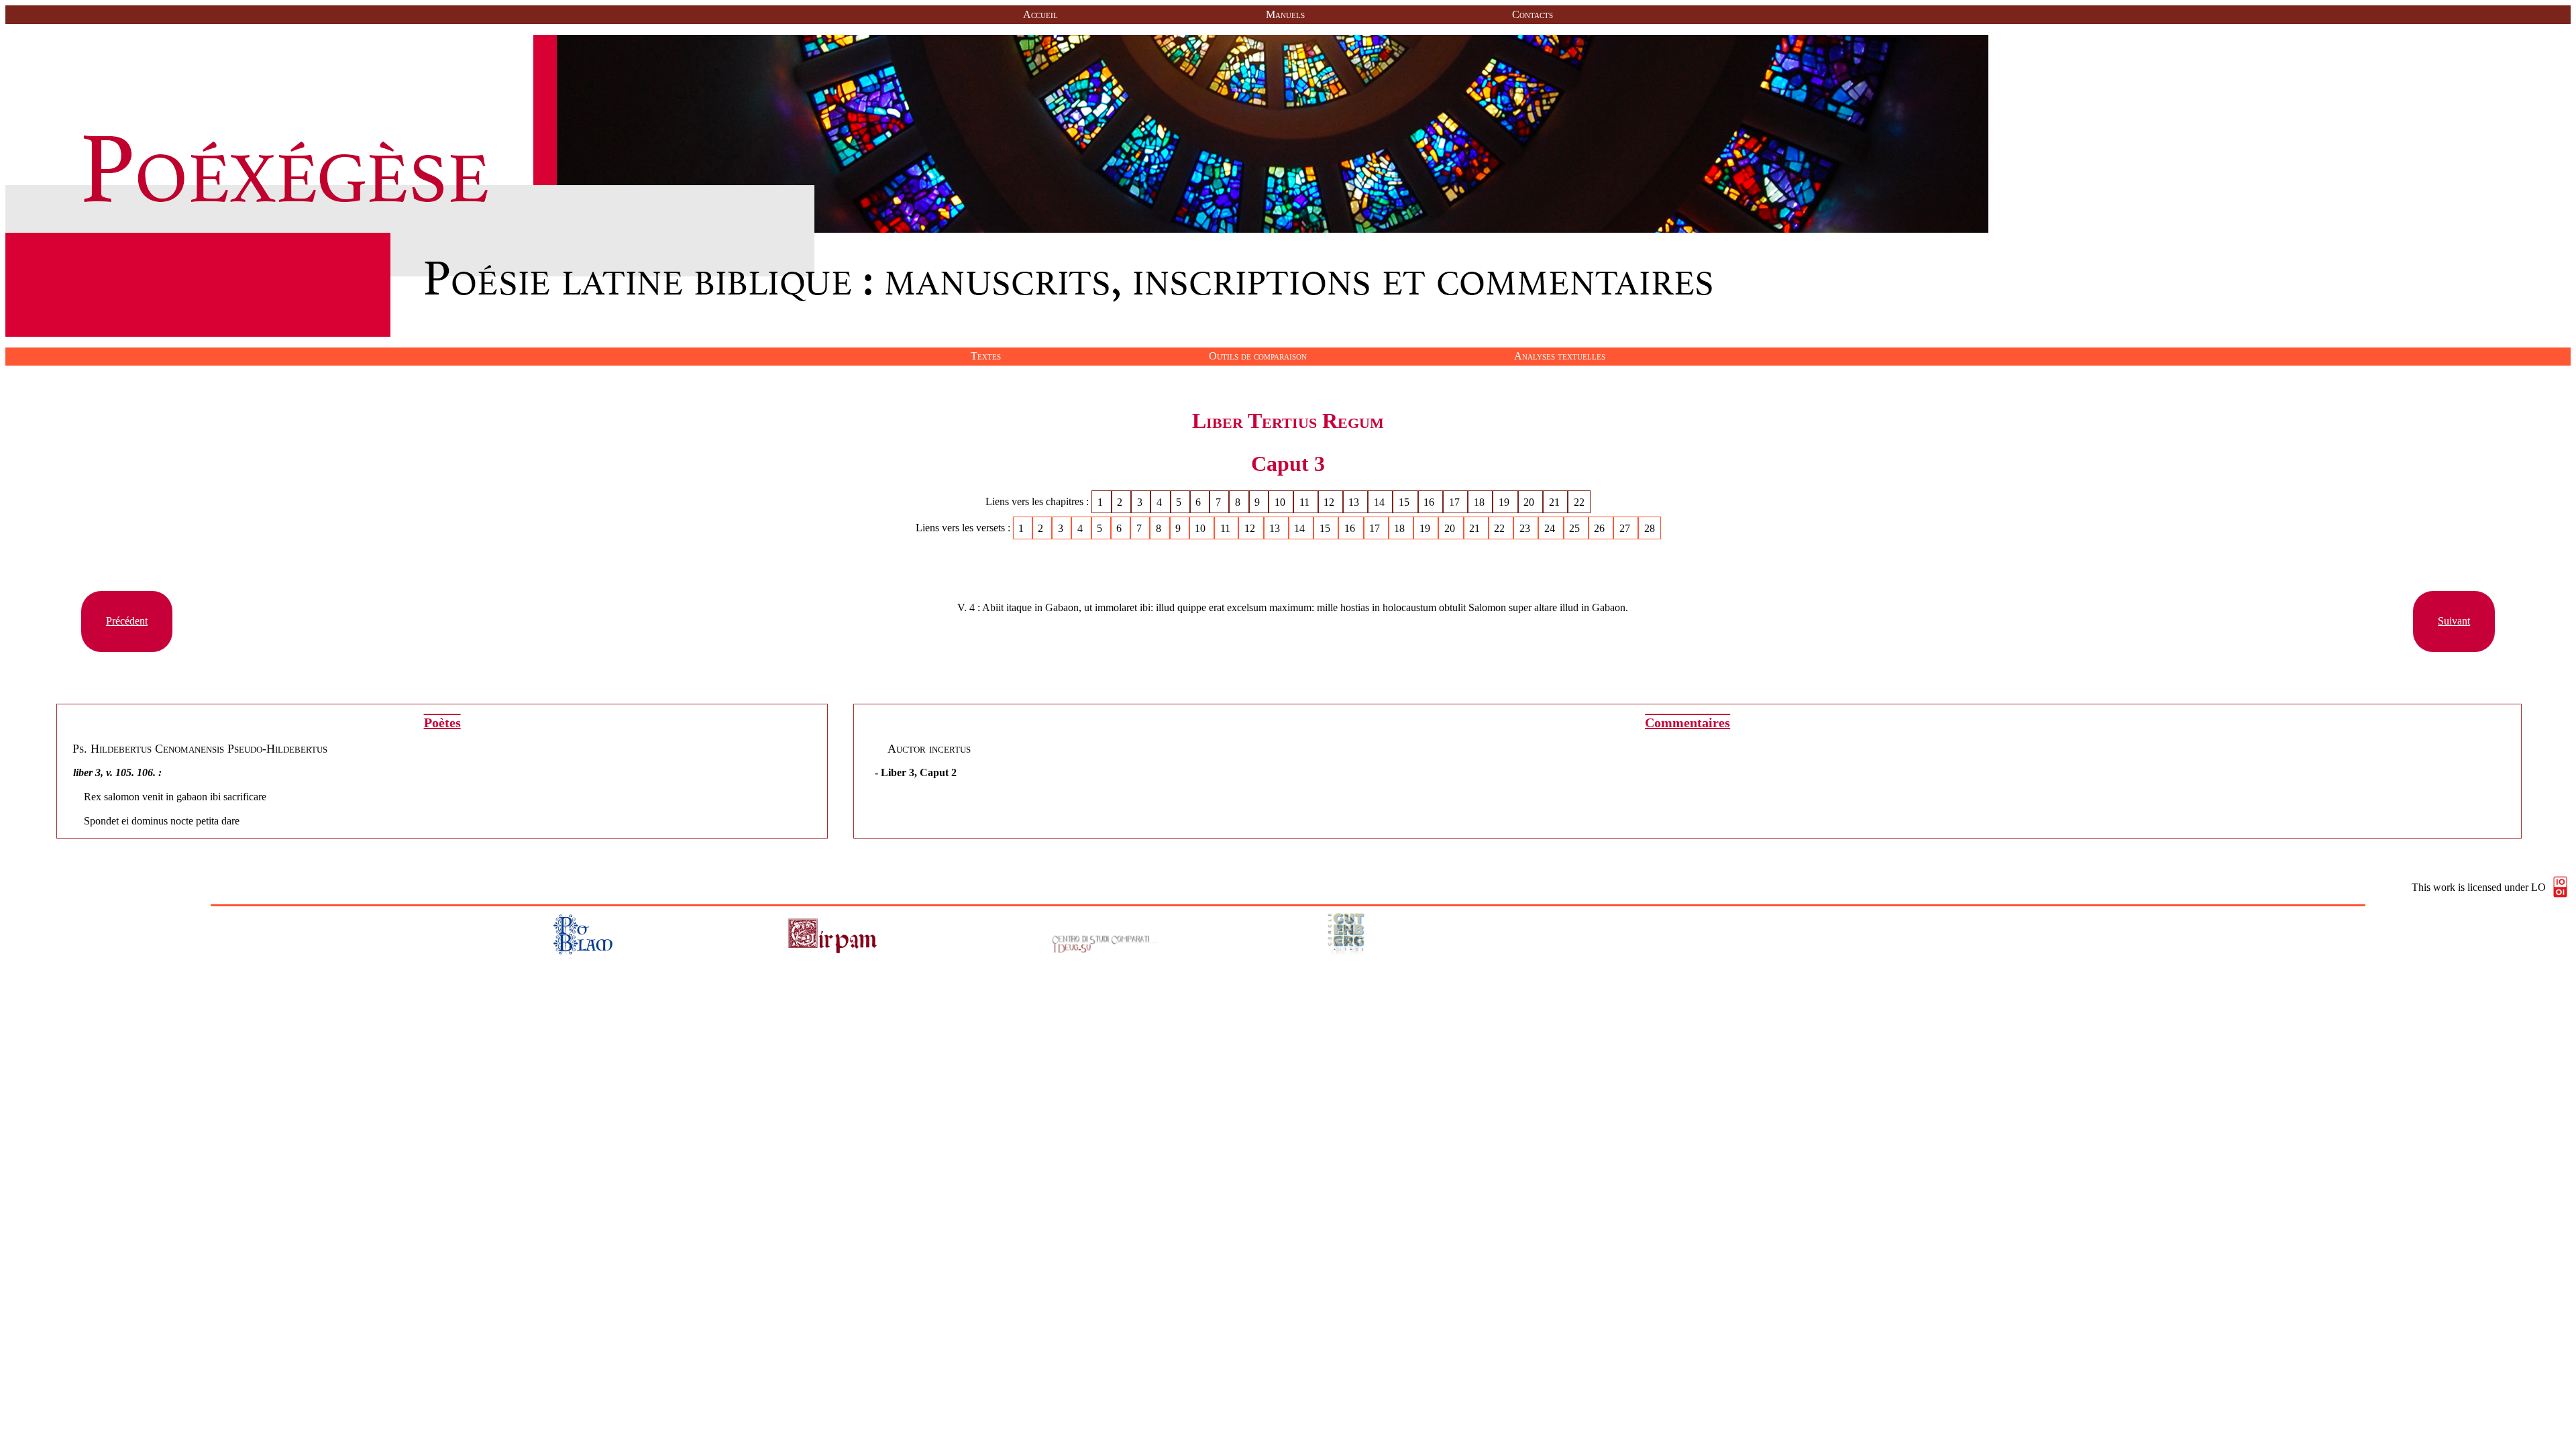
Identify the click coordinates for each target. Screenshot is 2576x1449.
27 (1626, 528)
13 (1355, 501)
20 (1530, 501)
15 (1405, 501)
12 (1330, 501)
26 (1601, 528)
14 (1381, 501)
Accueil (1040, 14)
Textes (986, 356)
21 (1556, 501)
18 (1481, 501)
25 (1576, 528)
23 (1526, 528)
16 (1430, 501)
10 (1281, 501)
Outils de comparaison (1258, 356)
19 (1505, 501)
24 (1551, 528)
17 (1456, 501)
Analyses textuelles (1560, 356)
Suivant (2454, 621)
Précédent (127, 621)
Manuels (1285, 14)
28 (1650, 528)
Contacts (1533, 14)
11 (1306, 501)
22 (1579, 501)
